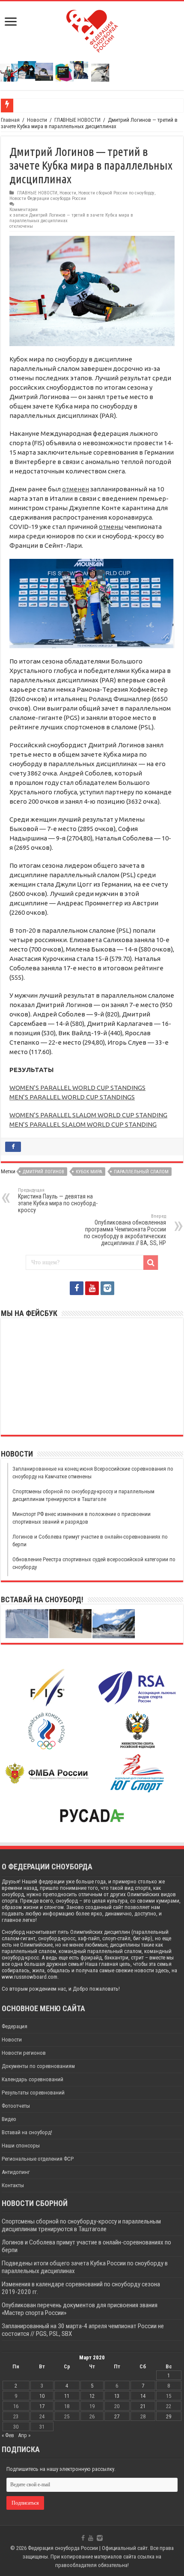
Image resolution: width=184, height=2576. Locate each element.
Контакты (13, 2185)
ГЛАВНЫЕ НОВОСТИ (77, 120)
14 (143, 2396)
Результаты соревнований (33, 2093)
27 (117, 2416)
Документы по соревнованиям (38, 2066)
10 (42, 2396)
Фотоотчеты (16, 2106)
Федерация (15, 2026)
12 (92, 2396)
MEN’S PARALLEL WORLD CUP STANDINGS (72, 1097)
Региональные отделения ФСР (38, 2159)
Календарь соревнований (33, 2079)
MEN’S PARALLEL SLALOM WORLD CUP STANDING (83, 1124)
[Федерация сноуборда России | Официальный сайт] (92, 29)
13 (117, 2396)
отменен (76, 489)
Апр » (24, 2435)
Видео (9, 2119)
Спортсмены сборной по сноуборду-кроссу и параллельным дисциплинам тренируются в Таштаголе (81, 2225)
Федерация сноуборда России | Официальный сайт (88, 2548)
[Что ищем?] (151, 1263)
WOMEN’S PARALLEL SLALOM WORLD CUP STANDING (88, 1115)
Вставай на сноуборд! (27, 2132)
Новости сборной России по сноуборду (116, 193)
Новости (37, 120)
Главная (10, 120)
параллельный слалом (141, 1172)
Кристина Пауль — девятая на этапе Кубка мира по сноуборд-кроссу (58, 1200)
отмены (111, 527)
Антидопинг (16, 2172)
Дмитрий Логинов (43, 1172)
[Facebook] (77, 1288)
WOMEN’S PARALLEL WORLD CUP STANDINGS (77, 1088)
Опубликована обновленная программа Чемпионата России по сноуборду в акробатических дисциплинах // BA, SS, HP (125, 1230)
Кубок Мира (89, 1172)
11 (67, 2396)
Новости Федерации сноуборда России (48, 198)
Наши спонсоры (21, 2146)
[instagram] (107, 1288)
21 (143, 2406)
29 (169, 2416)
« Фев (8, 2435)
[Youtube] (92, 1288)
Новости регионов (24, 2053)
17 (42, 2406)
